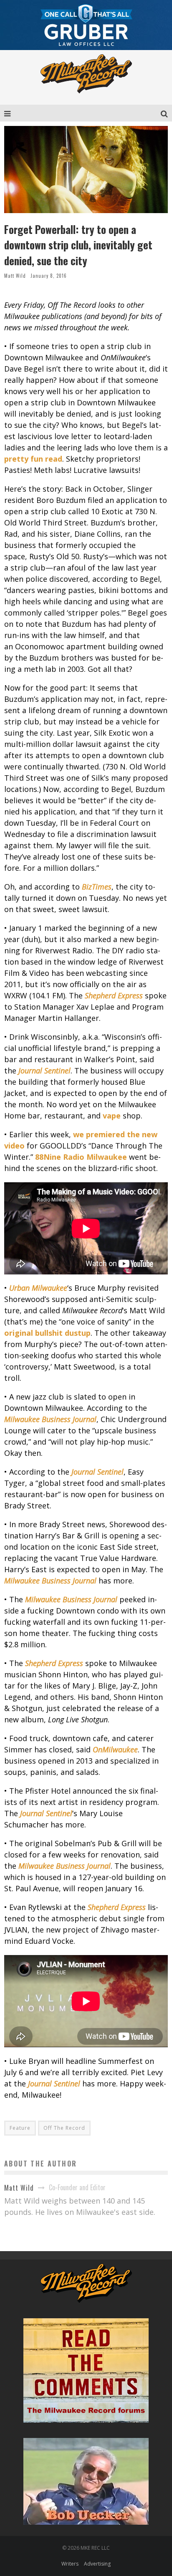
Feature (20, 2128)
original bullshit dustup (47, 1333)
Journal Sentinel (44, 1071)
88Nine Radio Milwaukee (81, 1157)
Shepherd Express (114, 995)
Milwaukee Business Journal (50, 1419)
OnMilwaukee (115, 1749)
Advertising (97, 2564)
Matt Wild (15, 276)
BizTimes (97, 887)
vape (112, 1116)
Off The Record (64, 2128)
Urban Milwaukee (38, 1288)
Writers (70, 2564)
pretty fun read (33, 459)
